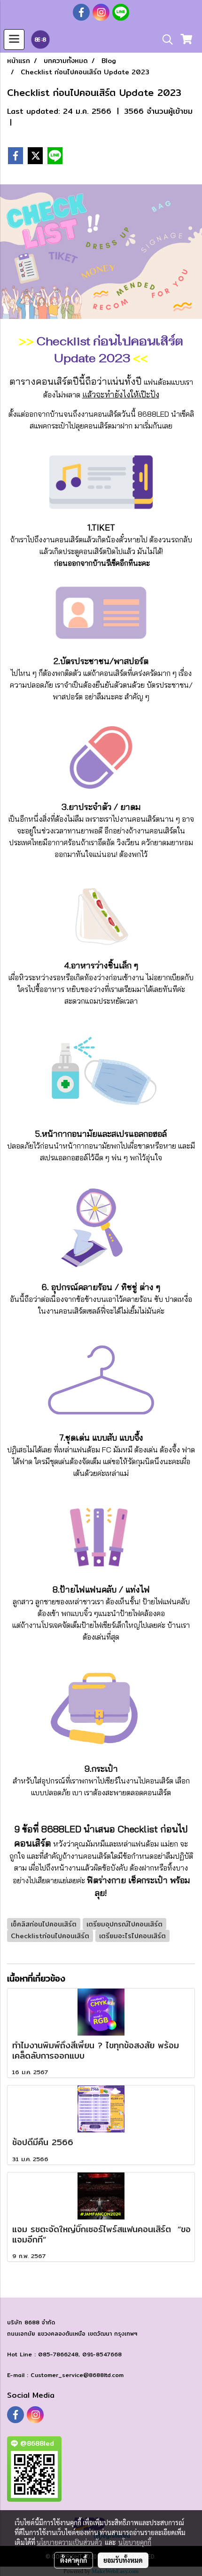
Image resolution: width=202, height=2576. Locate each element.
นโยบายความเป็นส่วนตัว (69, 2542)
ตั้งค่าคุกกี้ (74, 2560)
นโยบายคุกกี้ (135, 2542)
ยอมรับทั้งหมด (123, 2560)
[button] (164, 40)
